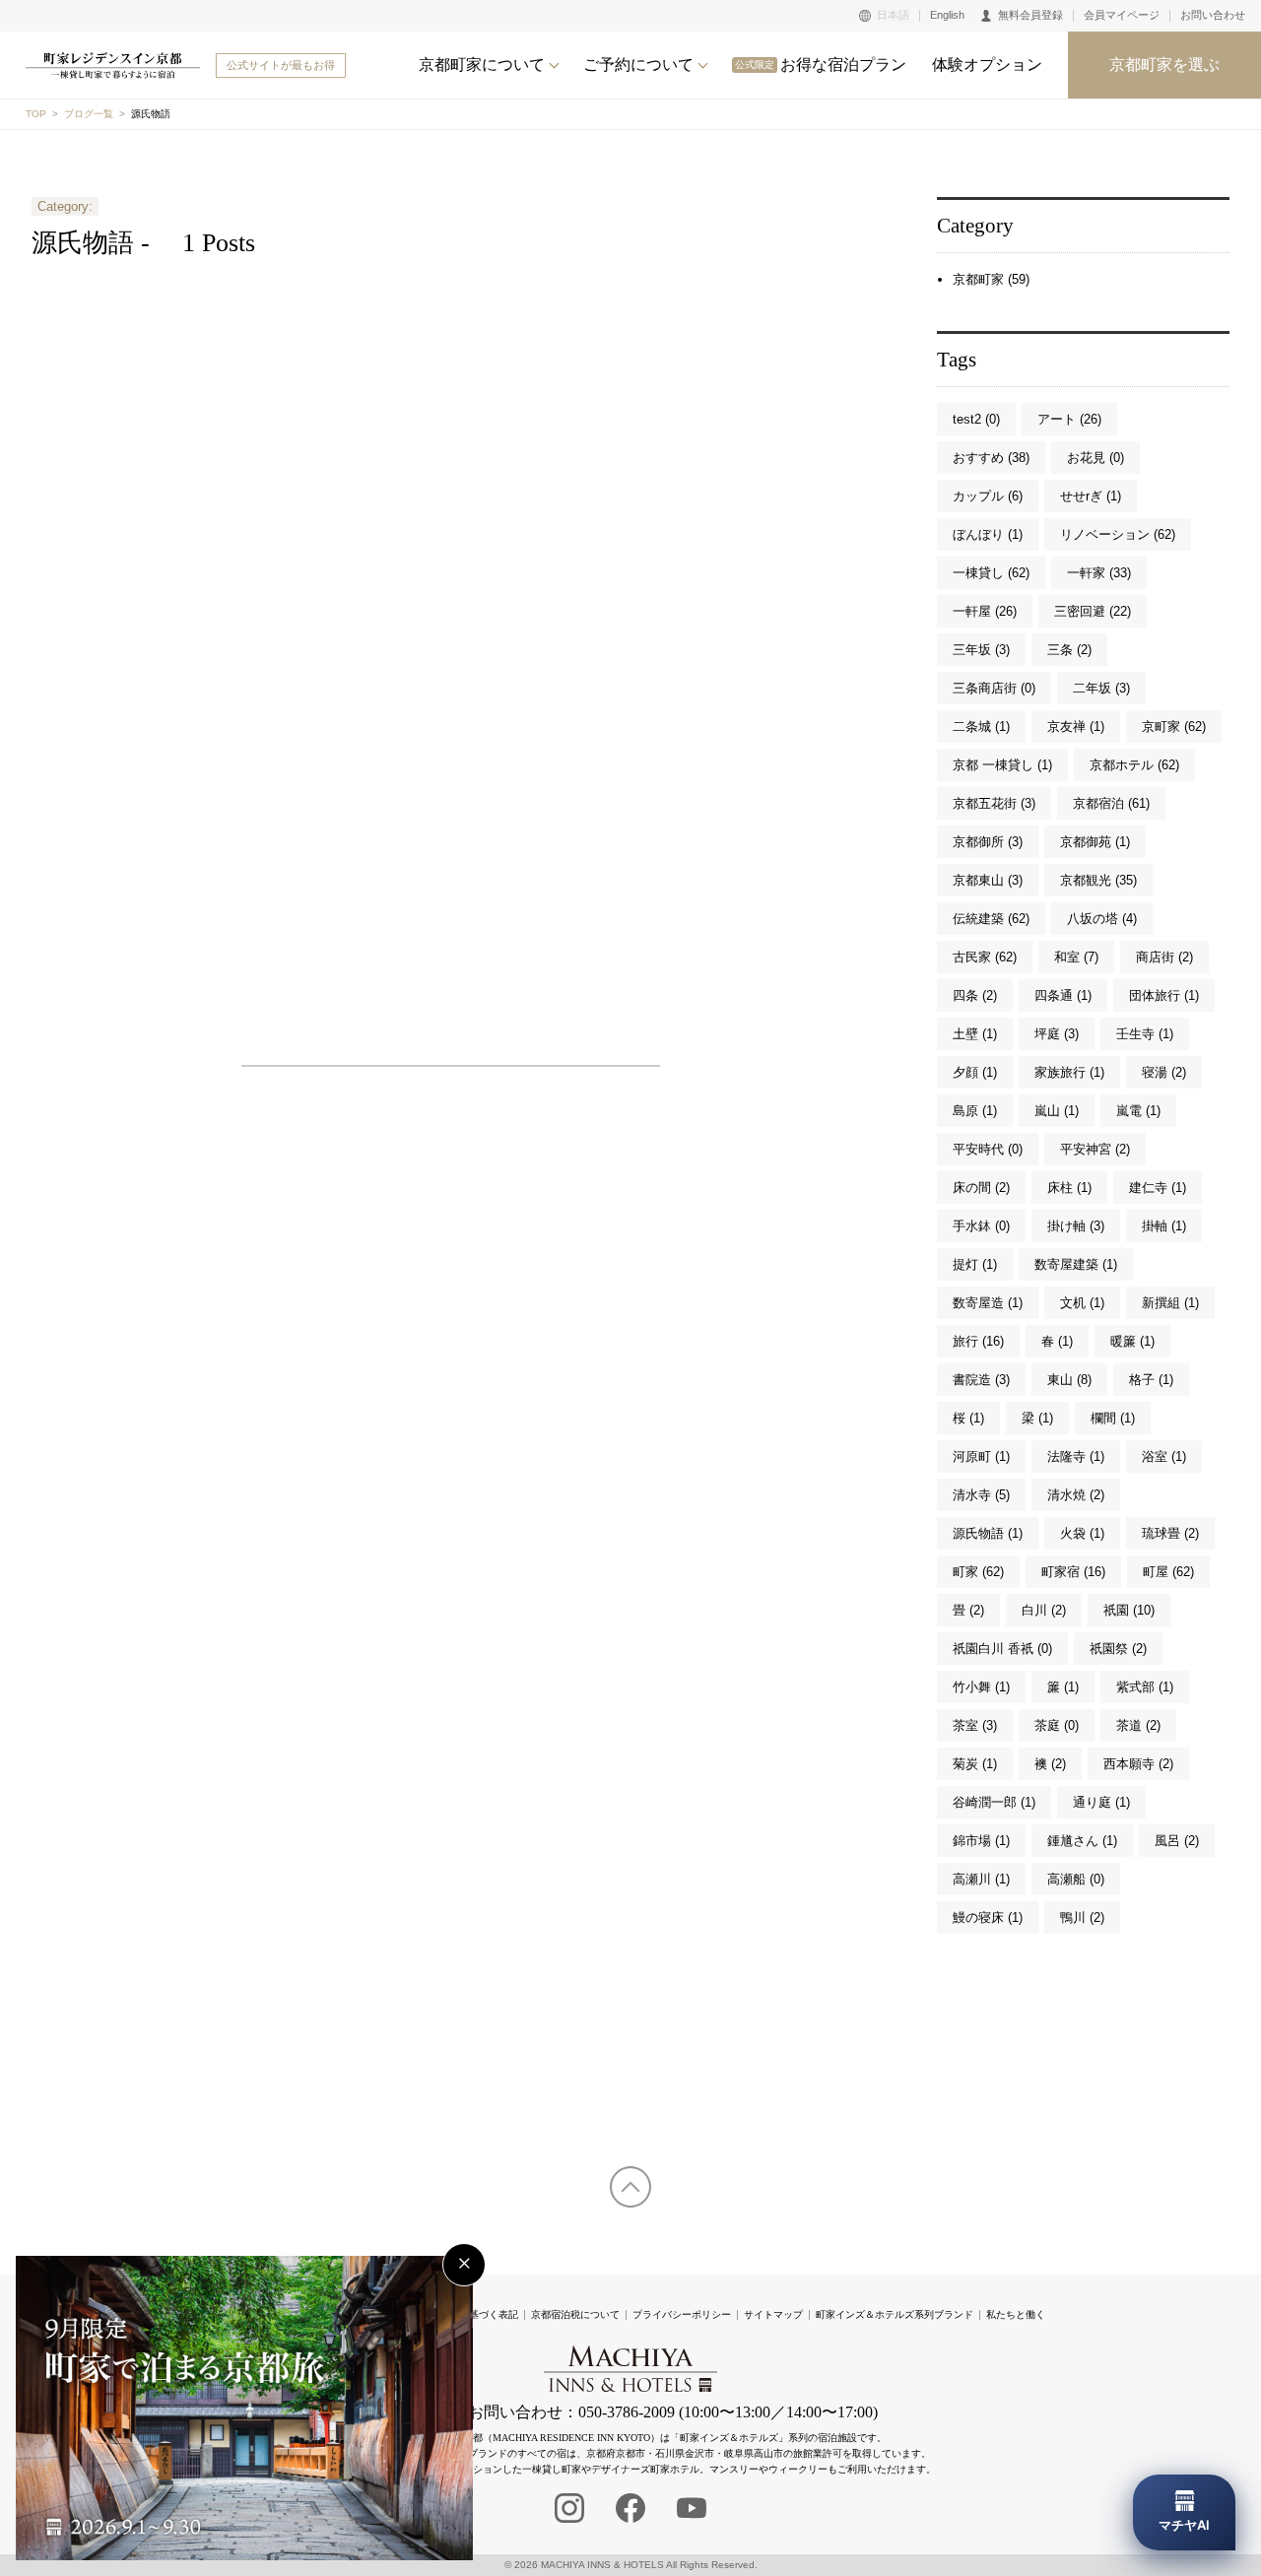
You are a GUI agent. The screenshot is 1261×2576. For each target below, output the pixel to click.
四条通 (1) (1063, 995)
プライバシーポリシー (682, 2314)
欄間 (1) (1113, 1418)
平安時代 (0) (988, 1149)
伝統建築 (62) (991, 919)
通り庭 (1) (1101, 1802)
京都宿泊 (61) (1111, 803)
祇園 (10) (1129, 1610)
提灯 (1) (975, 1264)
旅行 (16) (978, 1341)
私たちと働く (1016, 2314)
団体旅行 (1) (1164, 995)
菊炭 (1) (975, 1764)
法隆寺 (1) (1076, 1456)
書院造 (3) (981, 1380)
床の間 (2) (981, 1188)
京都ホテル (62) (1134, 765)
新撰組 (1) (1170, 1303)
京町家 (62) (1174, 727)
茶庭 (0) (1057, 1725)
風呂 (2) (1177, 1841)
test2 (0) (976, 419)
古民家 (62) (985, 957)
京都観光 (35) (1098, 880)
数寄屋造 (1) (988, 1303)
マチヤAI (1184, 2525)
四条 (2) (975, 995)
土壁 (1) (975, 1034)
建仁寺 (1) (1158, 1188)
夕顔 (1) (975, 1072)
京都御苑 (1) (1095, 842)
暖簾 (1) (1132, 1341)
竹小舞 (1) (981, 1687)
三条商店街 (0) (994, 688)
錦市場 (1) (981, 1841)
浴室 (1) (1164, 1456)
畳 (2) (968, 1610)
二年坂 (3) (1101, 688)
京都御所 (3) (988, 842)
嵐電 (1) (1138, 1111)
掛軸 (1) (1164, 1226)
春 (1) (1057, 1341)
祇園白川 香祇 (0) (1002, 1649)
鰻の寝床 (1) (988, 1917)
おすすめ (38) (991, 458)
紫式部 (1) (1145, 1687)
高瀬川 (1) (981, 1879)
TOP (36, 114)
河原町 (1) (981, 1456)
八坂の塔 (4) (1102, 919)
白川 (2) (1044, 1610)
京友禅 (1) (1076, 727)
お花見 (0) (1095, 458)
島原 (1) (975, 1111)
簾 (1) (1063, 1687)
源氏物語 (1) (988, 1533)
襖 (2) (1050, 1764)
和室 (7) (1076, 957)
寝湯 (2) (1164, 1072)
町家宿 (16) (1073, 1572)
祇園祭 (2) (1118, 1649)
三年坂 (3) (981, 650)
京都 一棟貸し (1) (1002, 765)
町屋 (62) (1168, 1572)
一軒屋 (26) (985, 611)
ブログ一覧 (89, 114)
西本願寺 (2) (1138, 1764)
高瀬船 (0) (1076, 1879)
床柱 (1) (1069, 1188)
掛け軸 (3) (1076, 1226)
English (947, 15)
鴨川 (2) (1082, 1917)
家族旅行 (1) (1069, 1072)
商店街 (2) (1164, 957)
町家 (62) (978, 1572)
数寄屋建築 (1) (1076, 1264)
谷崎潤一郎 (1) (994, 1802)
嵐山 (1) (1057, 1111)
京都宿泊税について (575, 2314)
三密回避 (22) (1093, 611)
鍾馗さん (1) (1082, 1841)
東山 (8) (1069, 1380)
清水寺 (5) (981, 1495)
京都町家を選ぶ (1164, 65)
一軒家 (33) (1099, 573)
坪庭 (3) (1057, 1034)
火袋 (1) (1082, 1533)
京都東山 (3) (988, 880)
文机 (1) (1082, 1303)
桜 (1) (968, 1418)
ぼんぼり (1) (988, 534)
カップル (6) (988, 496)
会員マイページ (1122, 15)
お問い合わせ (1213, 15)
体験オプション (987, 65)
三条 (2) (1069, 650)
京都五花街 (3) (994, 803)
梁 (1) (1037, 1418)
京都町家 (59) (991, 279)
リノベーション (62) (1118, 534)
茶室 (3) (975, 1725)
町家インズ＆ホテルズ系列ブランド (895, 2314)
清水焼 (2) (1076, 1495)
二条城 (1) (981, 727)
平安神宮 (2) (1095, 1149)
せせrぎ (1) (1091, 496)
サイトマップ (773, 2314)
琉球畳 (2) (1170, 1533)
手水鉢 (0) (981, 1226)
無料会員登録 (1030, 15)
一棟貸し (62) (991, 573)
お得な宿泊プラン (821, 65)
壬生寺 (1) (1145, 1034)
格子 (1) (1151, 1380)
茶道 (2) (1138, 1725)
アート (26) (1069, 419)
